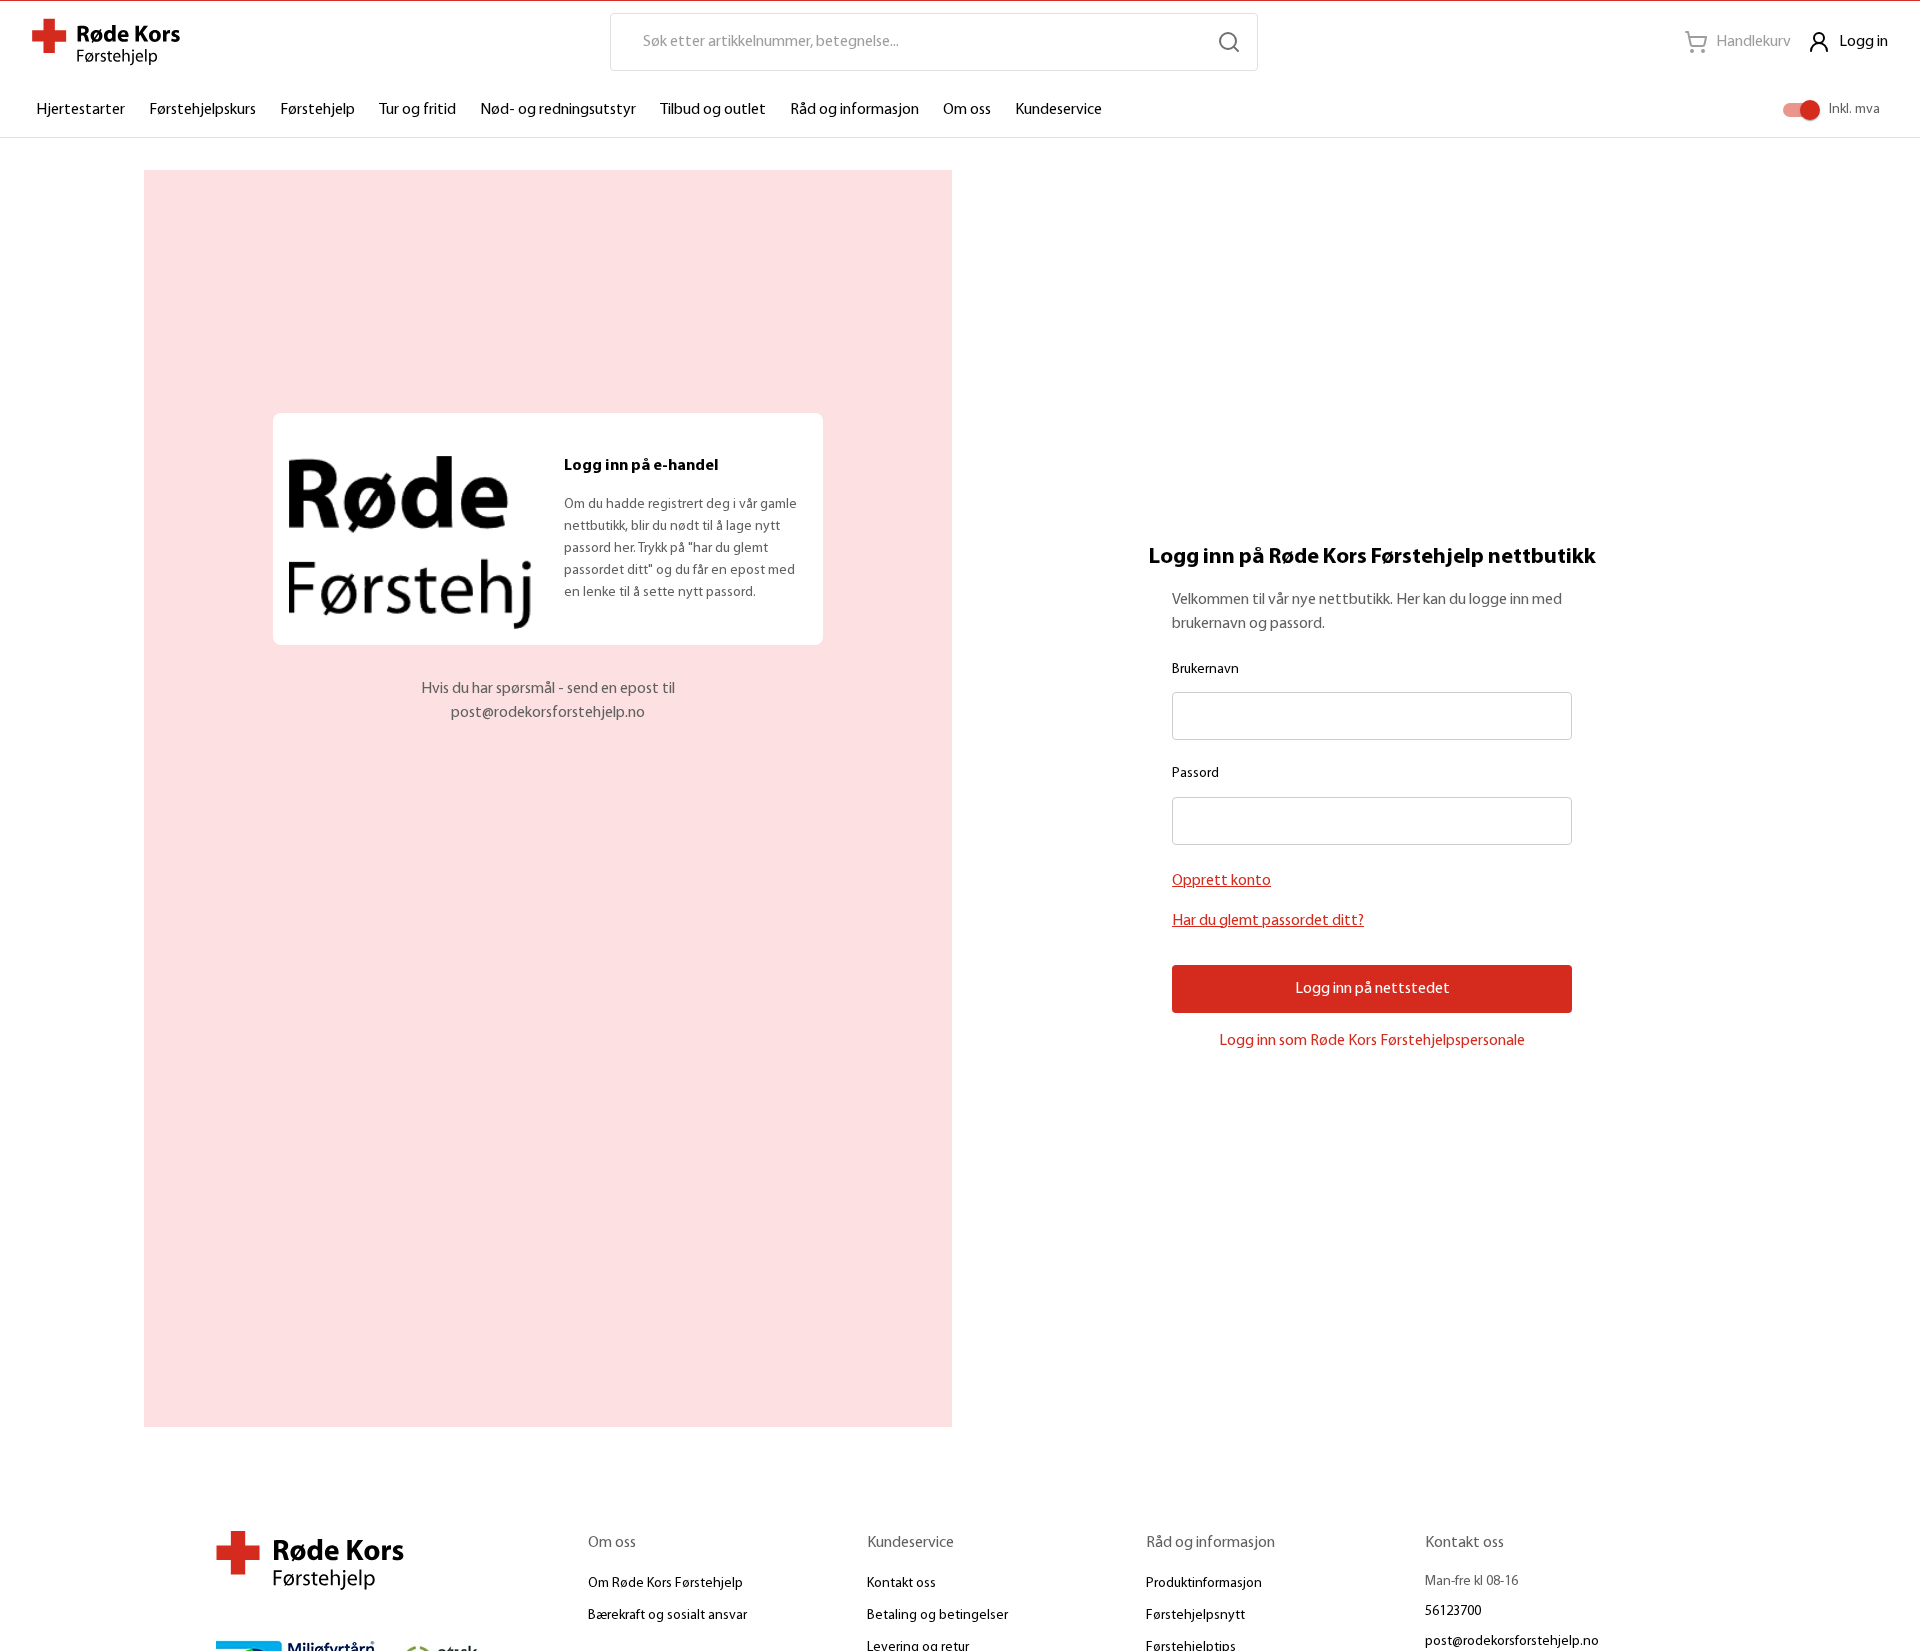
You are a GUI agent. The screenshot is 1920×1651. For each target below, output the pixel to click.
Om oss (967, 110)
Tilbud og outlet (713, 110)
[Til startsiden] (106, 42)
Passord (1195, 773)
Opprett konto (1221, 881)
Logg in (1863, 42)
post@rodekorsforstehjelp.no (1512, 1641)
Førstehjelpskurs (202, 110)
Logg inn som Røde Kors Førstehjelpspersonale (1372, 1041)
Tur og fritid (417, 110)
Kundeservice (1058, 110)
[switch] (1810, 110)
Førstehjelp (317, 110)
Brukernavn (1205, 669)
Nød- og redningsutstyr (558, 110)
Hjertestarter (80, 110)
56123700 (1453, 1611)
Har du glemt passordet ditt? (1268, 921)
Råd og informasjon (854, 110)
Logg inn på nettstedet (1372, 989)
